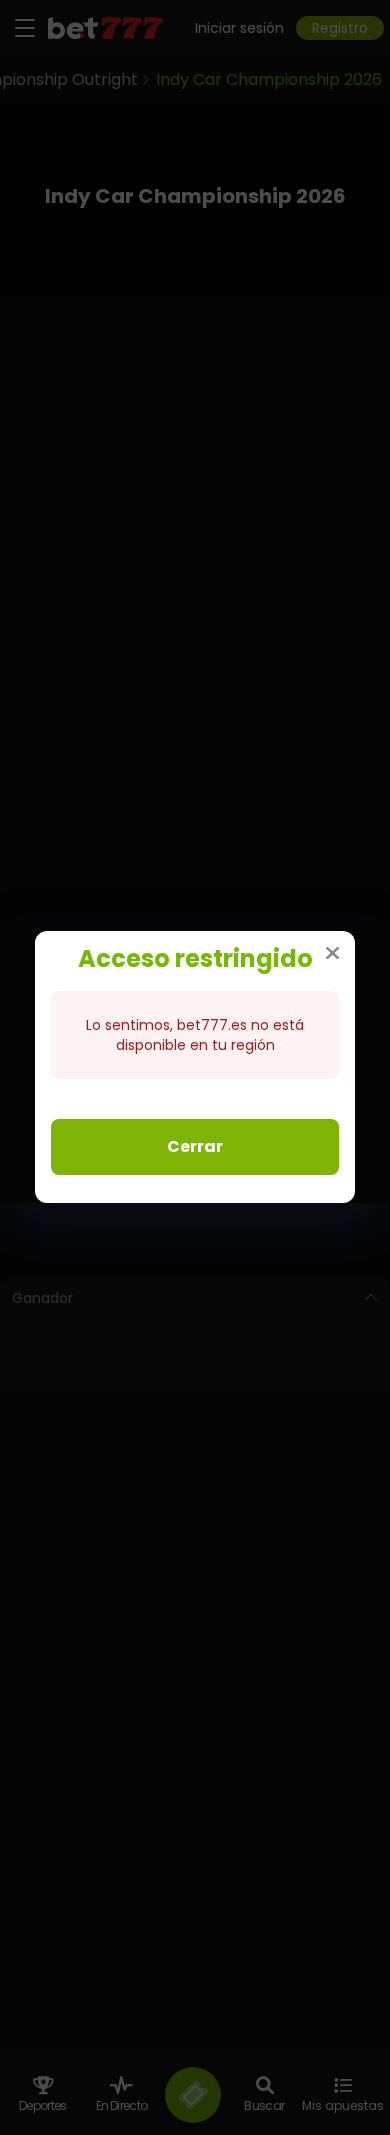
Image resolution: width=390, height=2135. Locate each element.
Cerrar (195, 1146)
